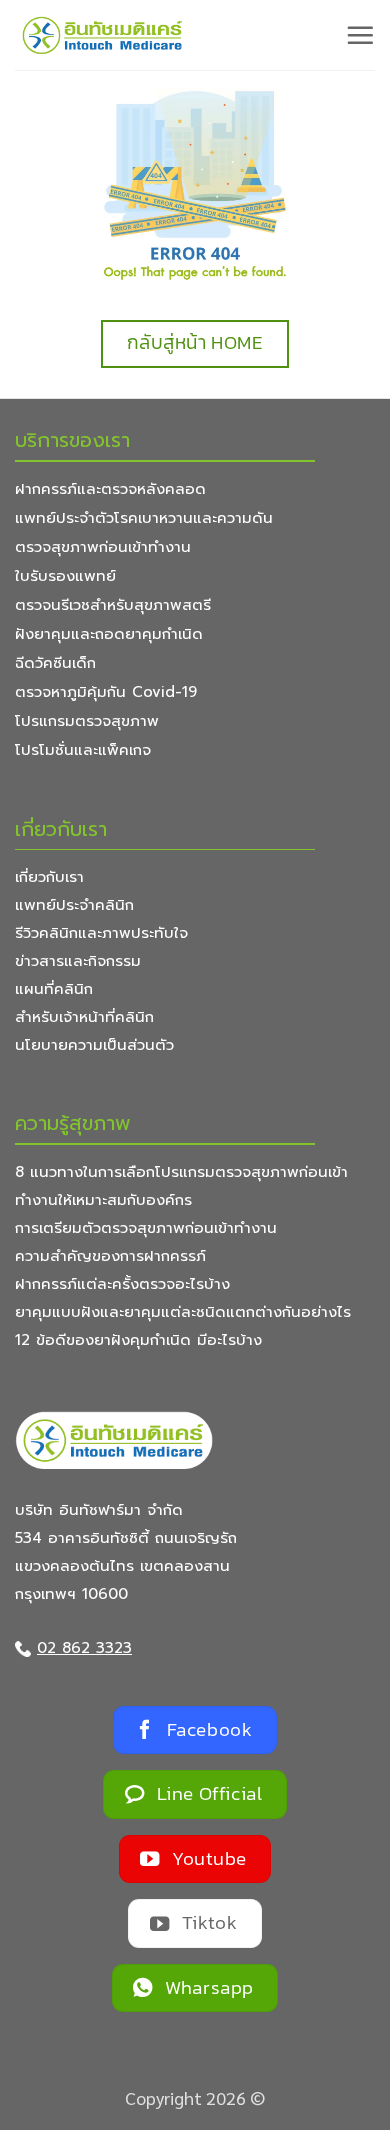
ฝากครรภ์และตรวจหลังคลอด (110, 489)
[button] (360, 35)
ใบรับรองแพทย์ (65, 576)
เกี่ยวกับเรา (49, 877)
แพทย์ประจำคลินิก (74, 905)
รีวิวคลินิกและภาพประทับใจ (101, 933)
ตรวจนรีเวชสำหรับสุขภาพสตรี (113, 605)
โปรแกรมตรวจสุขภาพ (87, 721)
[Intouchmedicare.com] (103, 35)
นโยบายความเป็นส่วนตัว (94, 1045)
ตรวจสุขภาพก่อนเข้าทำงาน (103, 547)
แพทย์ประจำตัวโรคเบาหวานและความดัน (144, 518)
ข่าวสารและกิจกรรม (78, 961)
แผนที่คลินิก (54, 989)
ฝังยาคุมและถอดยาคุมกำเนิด (109, 634)
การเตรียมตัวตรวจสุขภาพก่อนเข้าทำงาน (146, 1228)
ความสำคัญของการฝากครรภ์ (110, 1256)
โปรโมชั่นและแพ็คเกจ (83, 750)
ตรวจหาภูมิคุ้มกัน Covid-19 (106, 692)
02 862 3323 (84, 1648)
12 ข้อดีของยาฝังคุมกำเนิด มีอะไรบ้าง (138, 1340)
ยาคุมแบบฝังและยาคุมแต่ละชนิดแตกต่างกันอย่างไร (183, 1312)
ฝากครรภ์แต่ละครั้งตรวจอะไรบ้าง (122, 1284)
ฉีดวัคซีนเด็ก (55, 663)
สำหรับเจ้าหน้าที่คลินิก (84, 1017)
